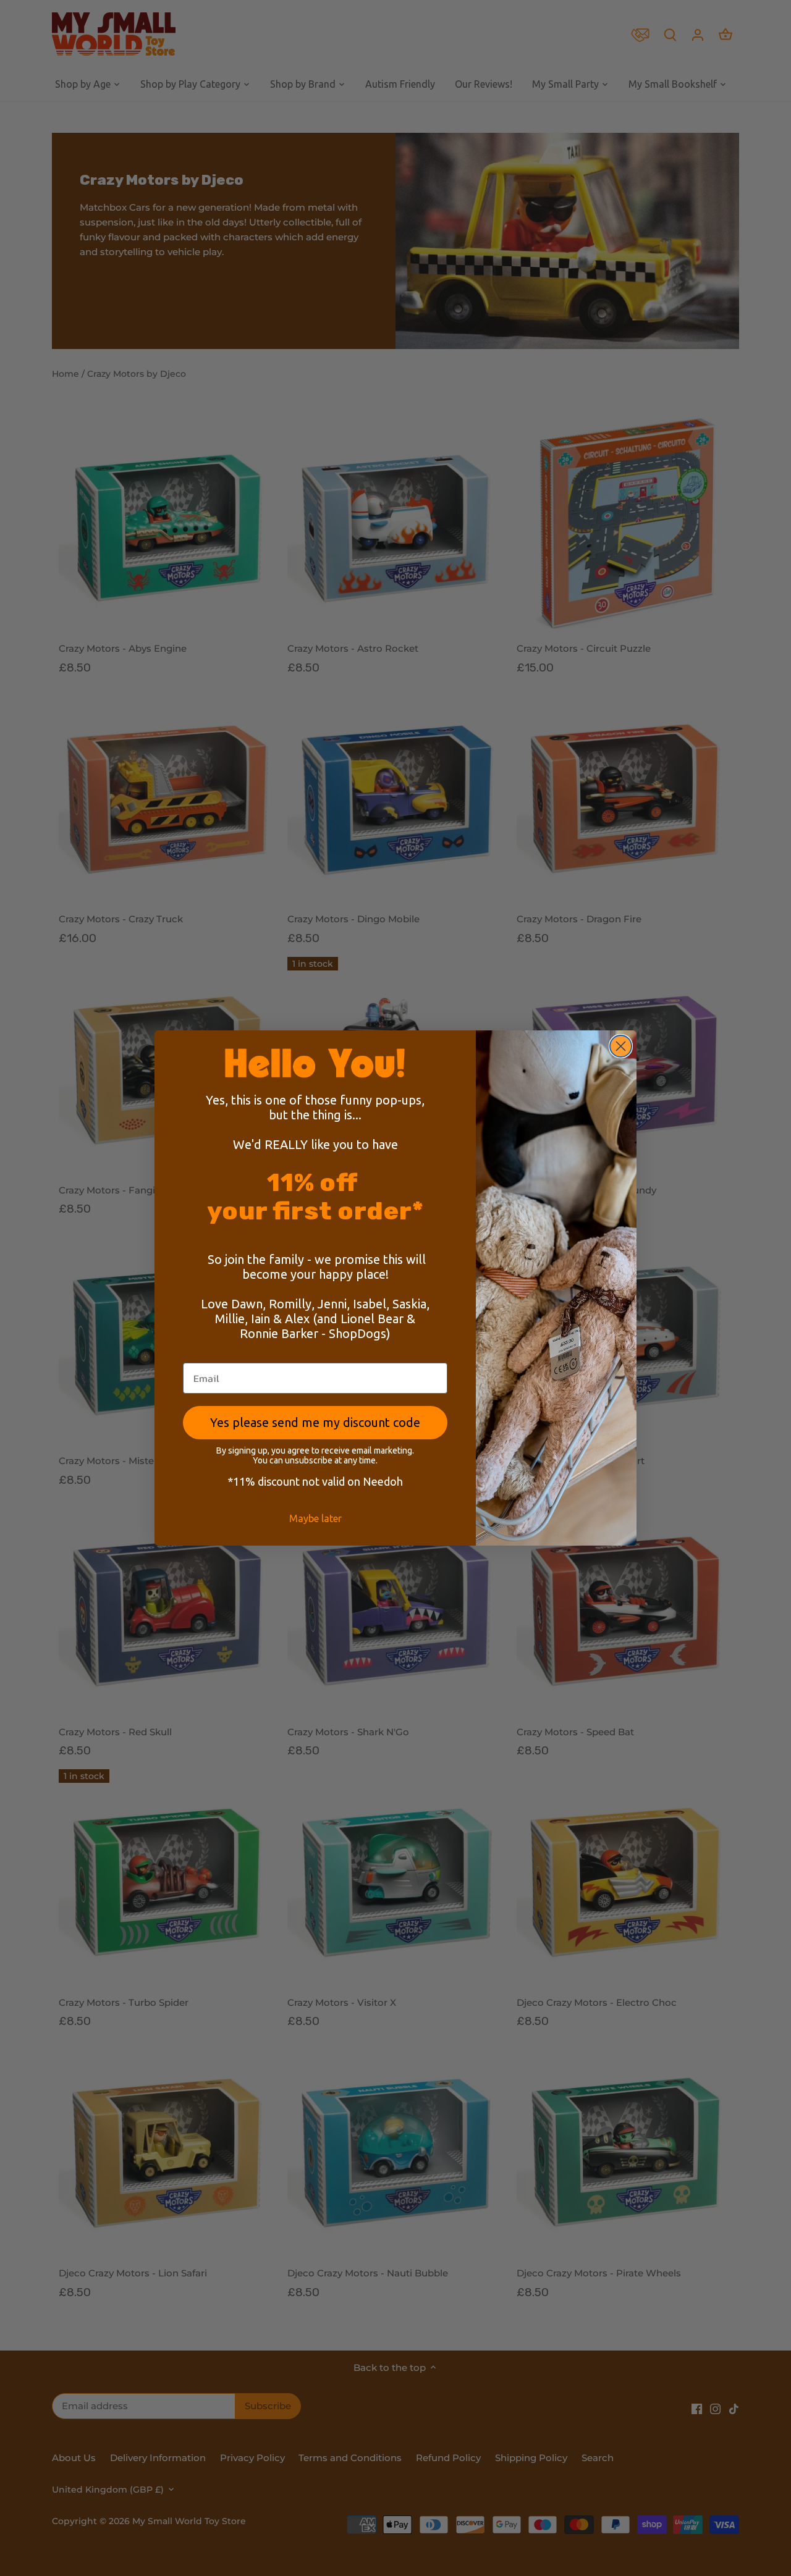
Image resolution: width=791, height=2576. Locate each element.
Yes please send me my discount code (315, 1422)
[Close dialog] (621, 1046)
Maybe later (315, 1518)
